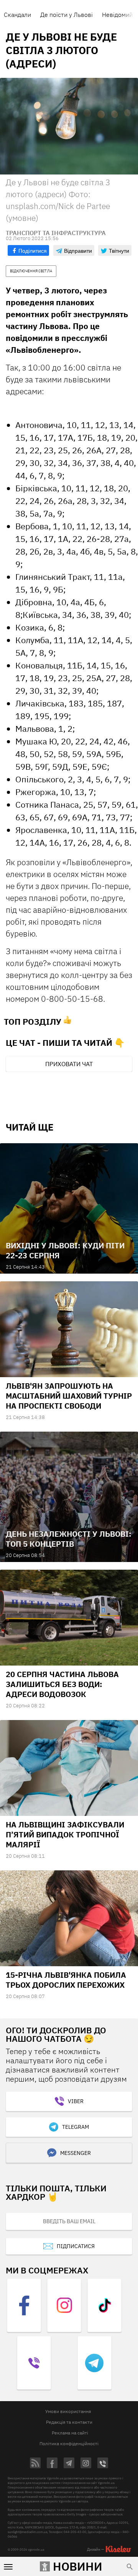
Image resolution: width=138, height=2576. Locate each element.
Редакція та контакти (69, 2422)
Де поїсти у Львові (67, 15)
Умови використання (68, 2411)
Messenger (76, 2153)
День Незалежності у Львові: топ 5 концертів (69, 1539)
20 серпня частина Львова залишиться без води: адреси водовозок (62, 1684)
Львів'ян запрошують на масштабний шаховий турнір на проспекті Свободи (69, 1396)
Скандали (17, 15)
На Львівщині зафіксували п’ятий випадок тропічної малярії (65, 1834)
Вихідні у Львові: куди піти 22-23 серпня (65, 1250)
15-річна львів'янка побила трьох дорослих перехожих (66, 1980)
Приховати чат (69, 1064)
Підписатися (76, 2246)
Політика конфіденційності (69, 2443)
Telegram (76, 2127)
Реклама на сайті (70, 2433)
